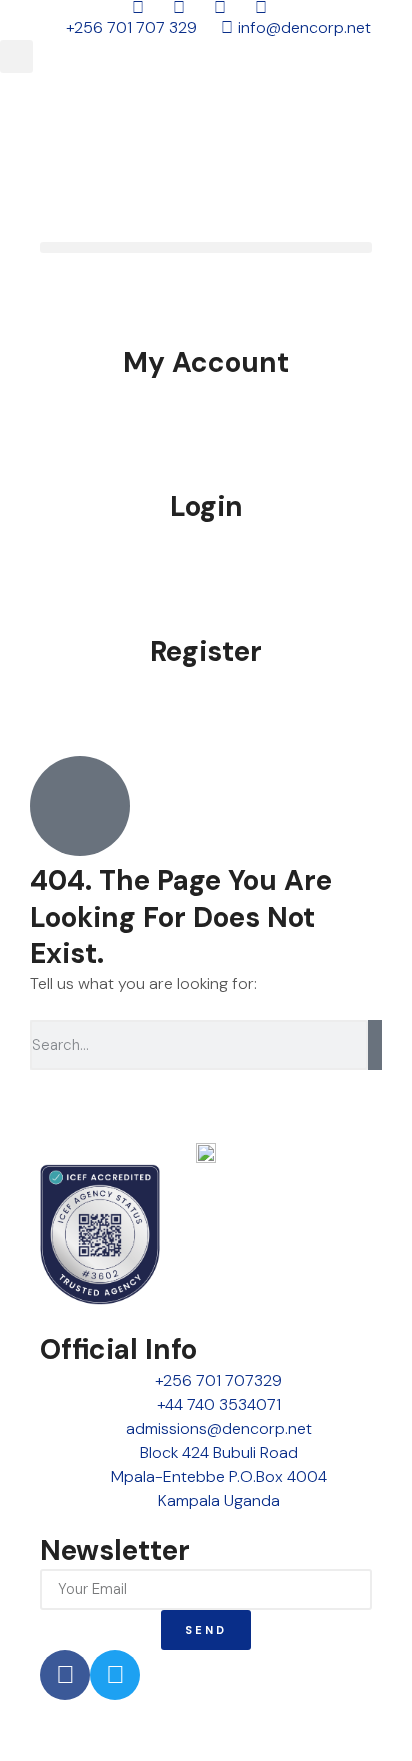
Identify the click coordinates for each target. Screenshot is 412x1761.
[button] (16, 56)
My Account (206, 362)
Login (206, 506)
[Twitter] (115, 1675)
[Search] (375, 1045)
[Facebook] (65, 1675)
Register (206, 651)
